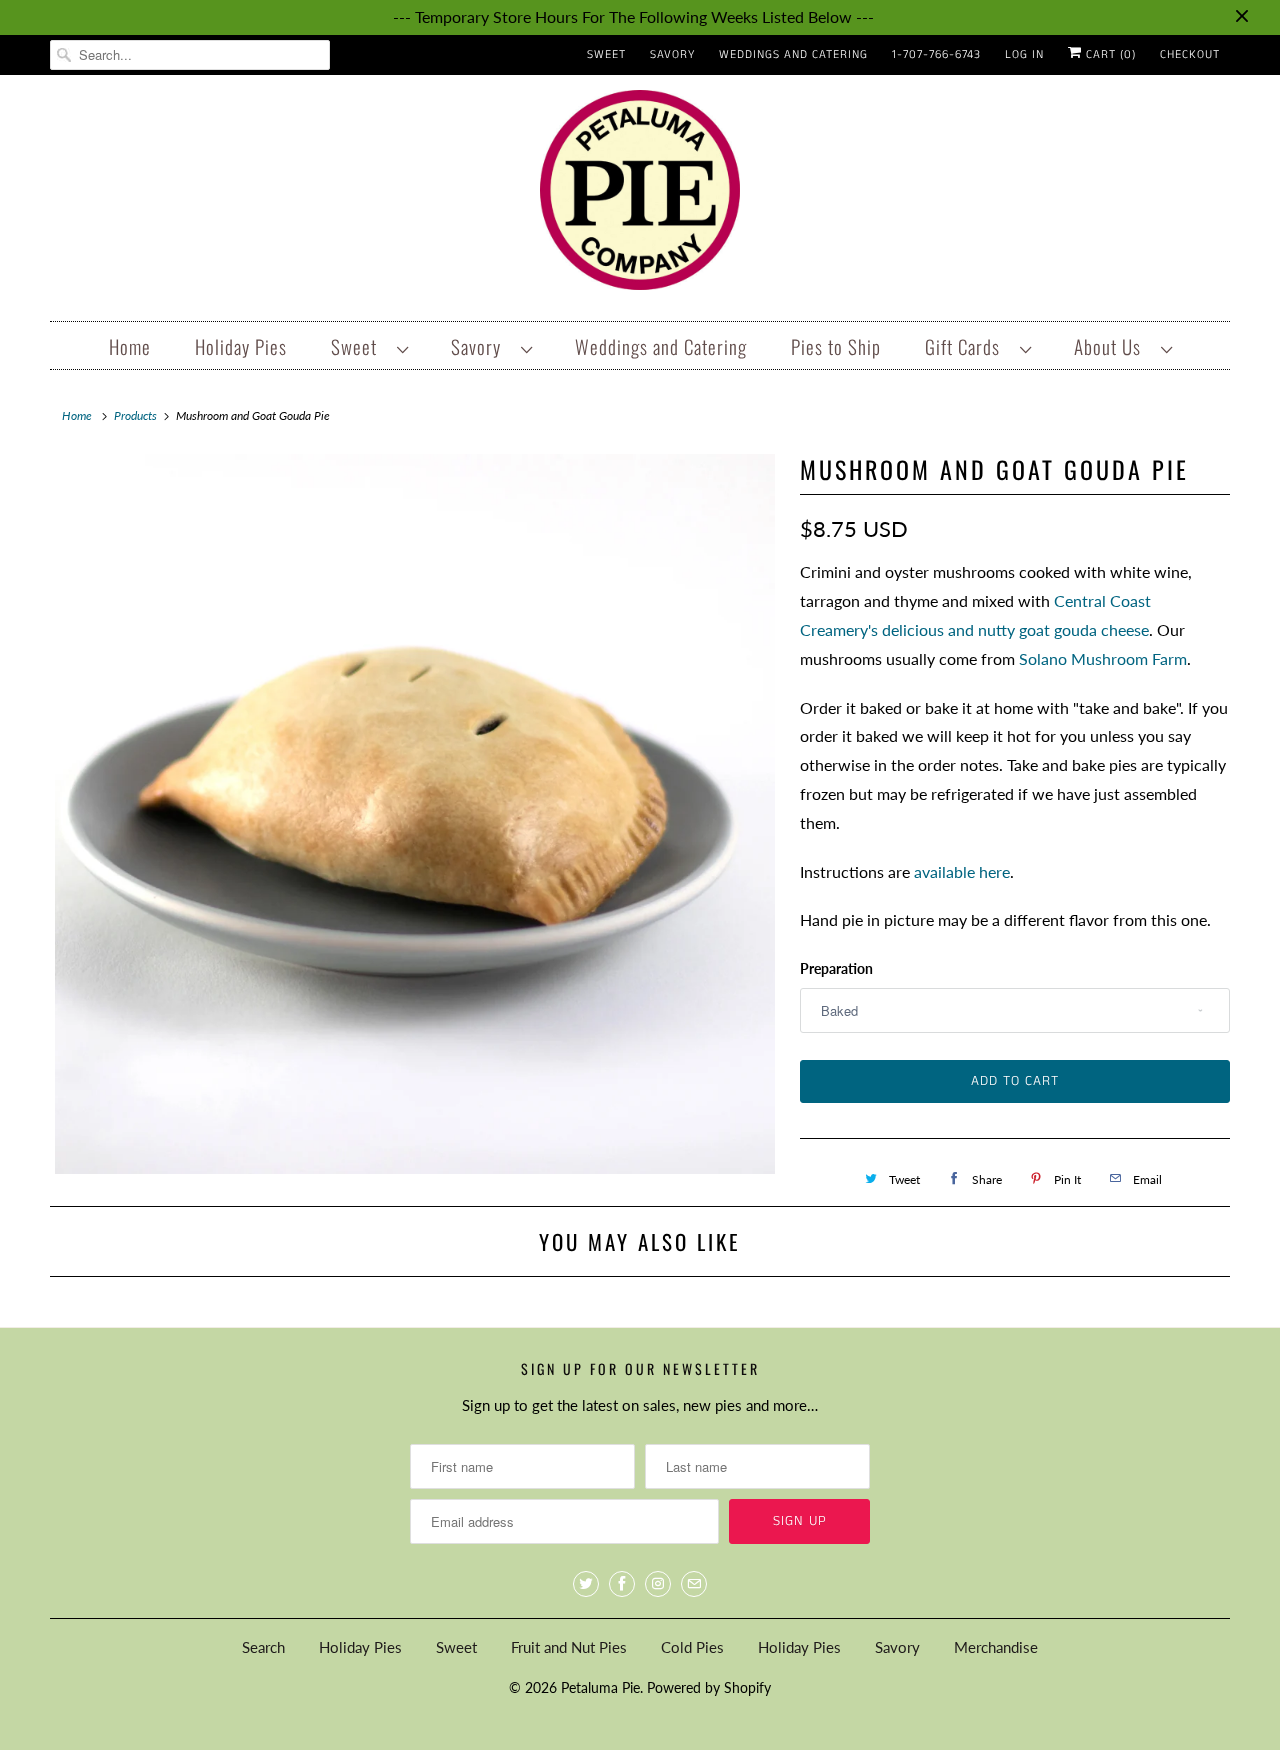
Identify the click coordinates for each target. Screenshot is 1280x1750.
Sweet (606, 54)
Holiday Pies (241, 346)
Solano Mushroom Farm (1103, 658)
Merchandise (996, 1647)
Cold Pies (692, 1647)
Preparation (836, 968)
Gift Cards (967, 346)
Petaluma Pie (600, 1687)
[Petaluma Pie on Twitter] (586, 1584)
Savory (672, 54)
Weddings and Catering (793, 54)
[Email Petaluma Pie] (694, 1584)
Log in (1024, 54)
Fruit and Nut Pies (569, 1647)
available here (962, 871)
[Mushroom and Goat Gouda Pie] (415, 814)
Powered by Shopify (709, 1687)
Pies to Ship (836, 346)
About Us (1112, 346)
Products (135, 415)
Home (130, 346)
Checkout (1190, 54)
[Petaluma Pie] (640, 195)
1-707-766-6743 (936, 54)
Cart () (1109, 54)
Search (263, 1647)
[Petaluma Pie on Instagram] (658, 1584)
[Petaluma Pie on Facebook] (622, 1584)
